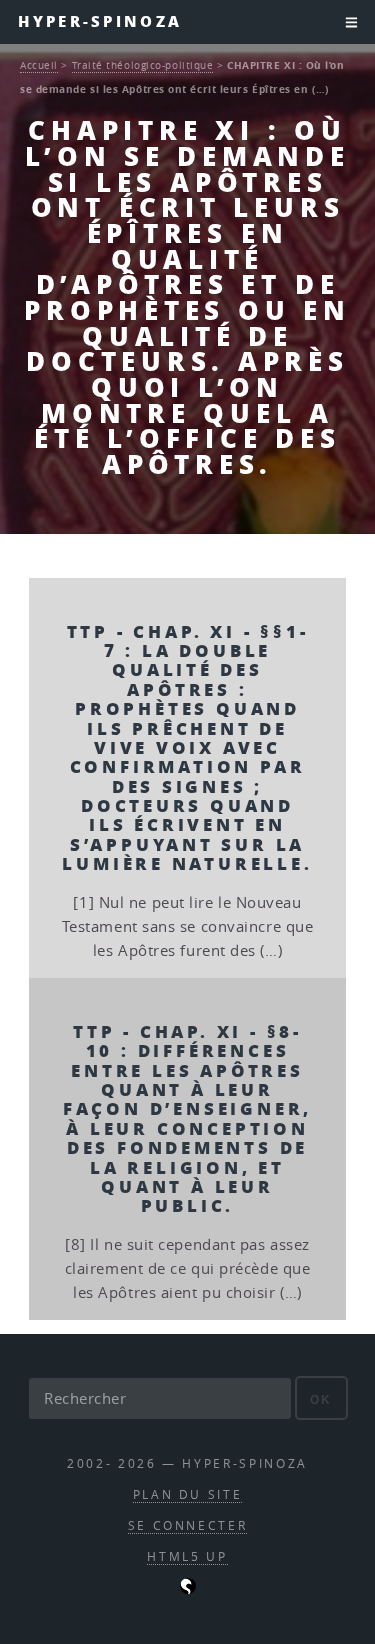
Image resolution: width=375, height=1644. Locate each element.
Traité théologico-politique (143, 65)
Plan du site (188, 1494)
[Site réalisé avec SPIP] (188, 1589)
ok (321, 1399)
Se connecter (188, 1525)
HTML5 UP (187, 1556)
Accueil (39, 65)
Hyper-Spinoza (100, 21)
